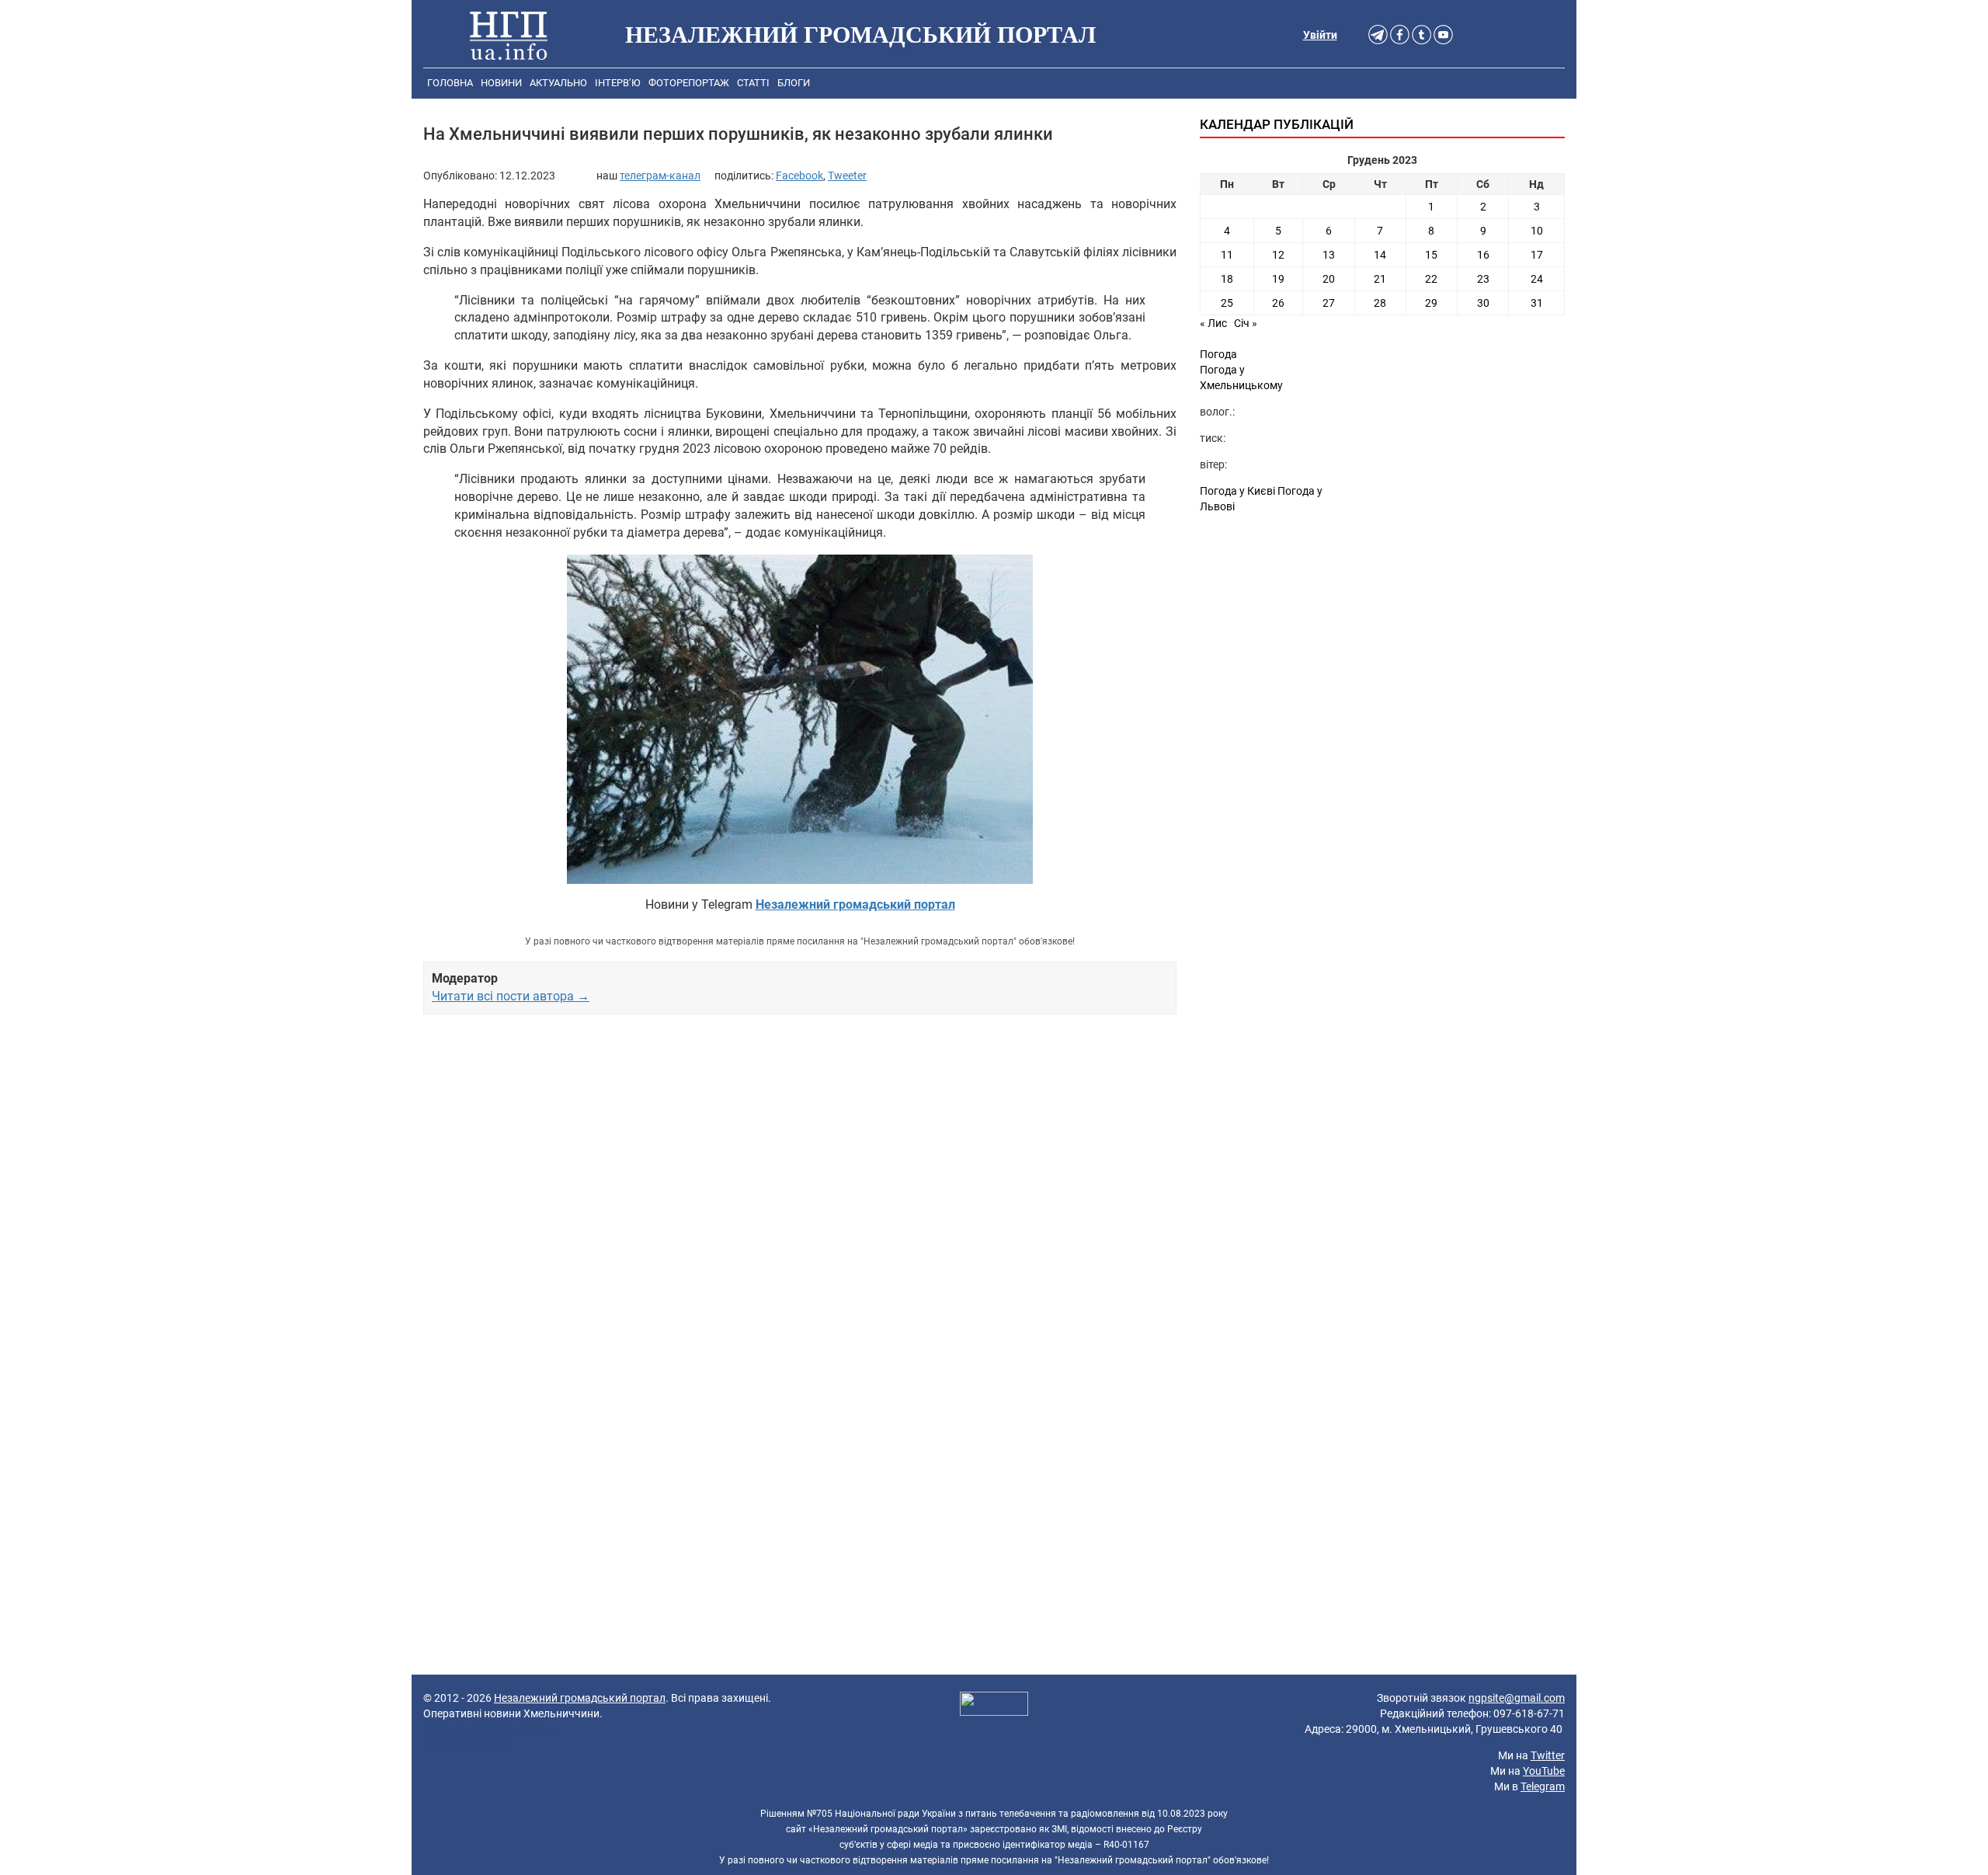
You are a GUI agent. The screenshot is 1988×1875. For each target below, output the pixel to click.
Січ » (1246, 323)
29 (1431, 303)
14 (1380, 255)
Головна (450, 83)
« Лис (1213, 323)
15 (1431, 255)
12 (1278, 255)
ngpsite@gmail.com (1517, 1698)
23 (1483, 279)
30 (1483, 303)
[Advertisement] (800, 1205)
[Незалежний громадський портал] (509, 35)
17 (1537, 255)
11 (1227, 255)
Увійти (1320, 35)
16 (1483, 255)
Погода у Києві (1237, 491)
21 (1380, 279)
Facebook (799, 176)
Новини (501, 83)
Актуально (558, 83)
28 (1380, 303)
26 (1278, 303)
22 (1431, 279)
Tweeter (847, 176)
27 (1329, 303)
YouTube (1544, 1771)
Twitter (1548, 1755)
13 (1329, 255)
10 (1537, 231)
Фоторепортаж (689, 83)
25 (1227, 303)
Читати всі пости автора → (511, 996)
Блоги (794, 83)
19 (1278, 279)
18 (1227, 279)
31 (1537, 303)
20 (1329, 279)
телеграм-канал (660, 176)
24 (1537, 279)
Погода (1218, 354)
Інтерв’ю (618, 83)
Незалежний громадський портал (580, 1698)
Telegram (1543, 1786)
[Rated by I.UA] (994, 1706)
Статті (753, 83)
